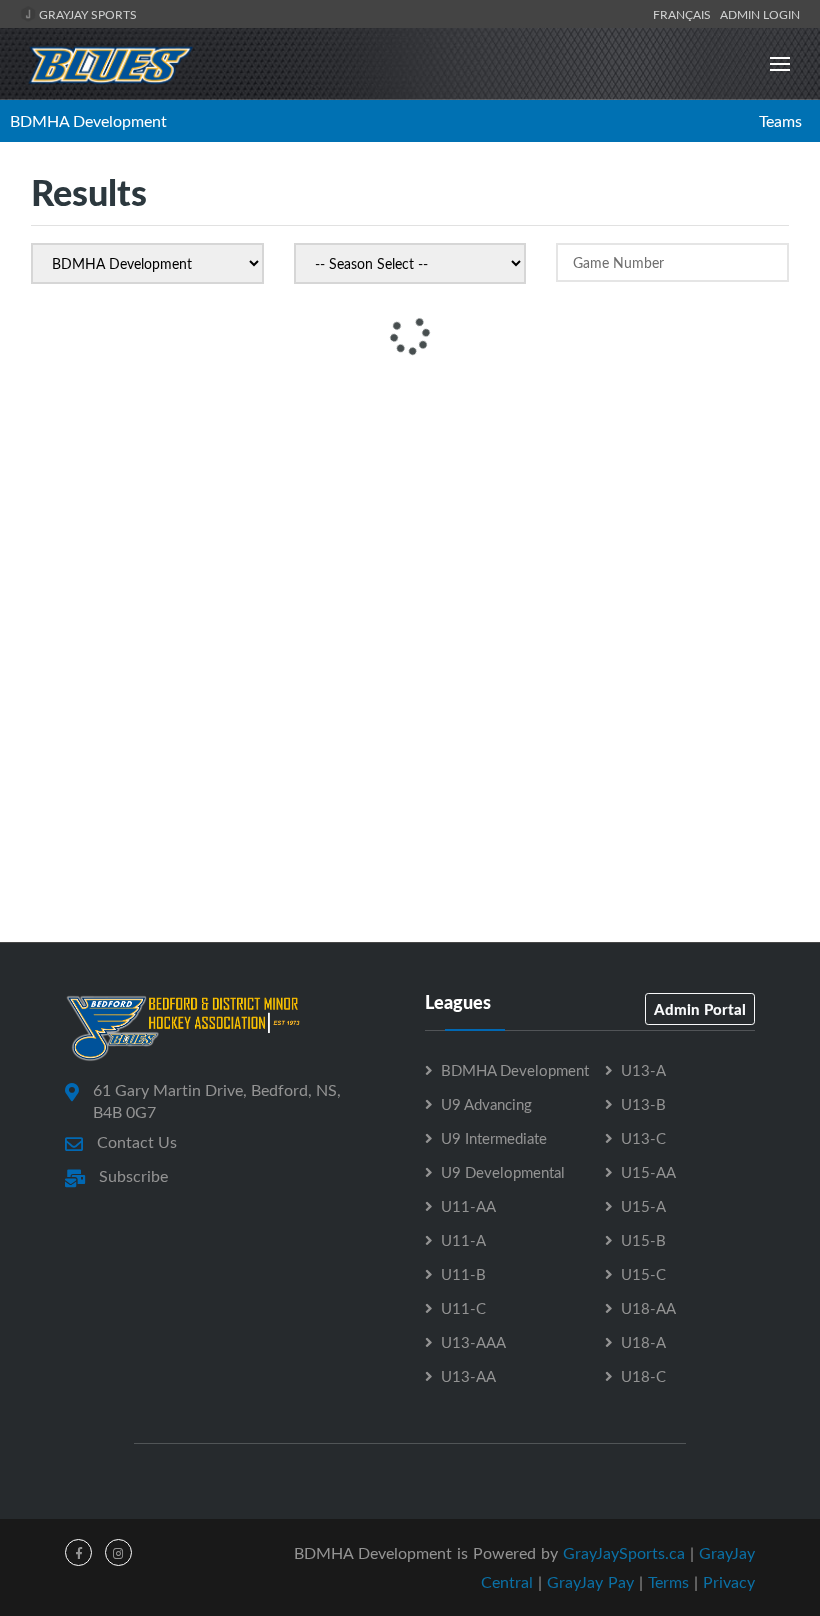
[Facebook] (78, 1552)
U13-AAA (473, 1342)
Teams (780, 121)
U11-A (463, 1240)
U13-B (643, 1104)
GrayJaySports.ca (624, 1553)
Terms (668, 1582)
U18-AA (648, 1308)
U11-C (463, 1308)
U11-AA (468, 1206)
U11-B (463, 1274)
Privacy (729, 1582)
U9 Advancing (486, 1104)
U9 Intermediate (494, 1138)
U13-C (643, 1138)
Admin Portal (700, 1009)
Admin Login (760, 14)
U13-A (643, 1070)
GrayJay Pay (590, 1582)
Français (685, 14)
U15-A (643, 1206)
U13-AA (468, 1376)
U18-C (643, 1376)
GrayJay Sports (86, 14)
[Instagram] (118, 1552)
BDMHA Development (88, 121)
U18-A (643, 1342)
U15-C (643, 1274)
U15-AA (648, 1172)
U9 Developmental (503, 1172)
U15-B (643, 1240)
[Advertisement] (410, 526)
